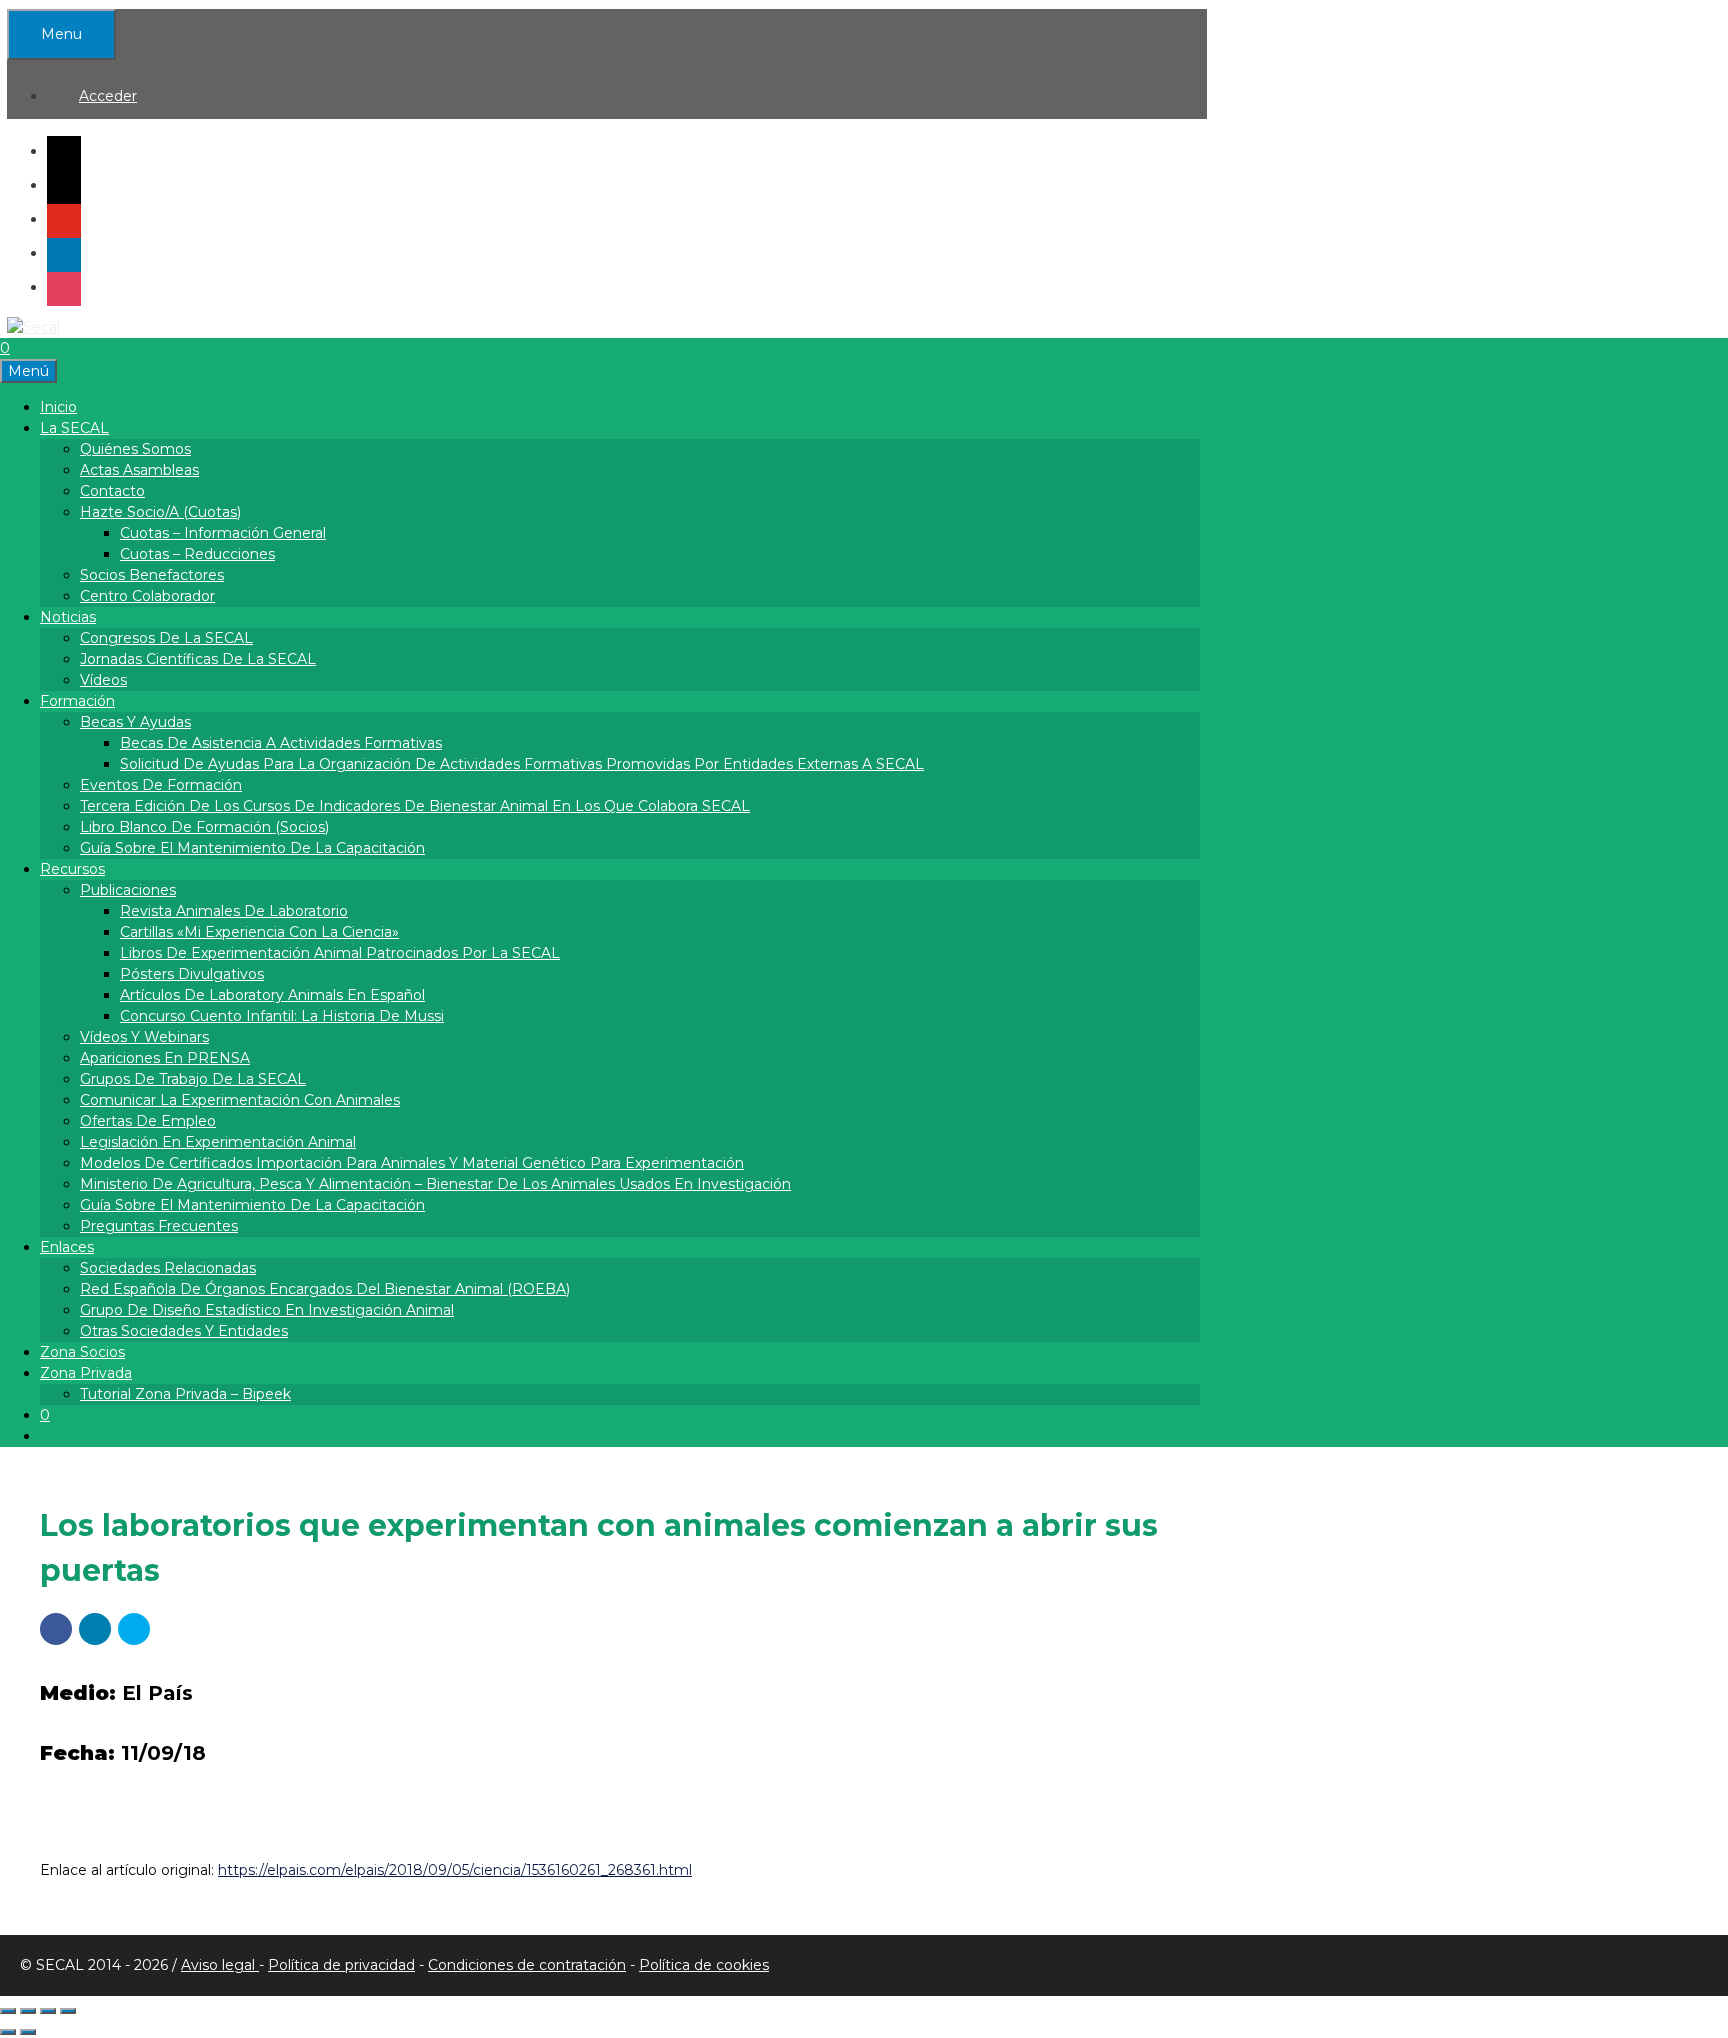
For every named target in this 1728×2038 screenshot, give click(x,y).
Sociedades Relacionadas (168, 1268)
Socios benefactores (152, 575)
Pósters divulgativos (192, 974)
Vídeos (103, 680)
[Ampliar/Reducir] (8, 2011)
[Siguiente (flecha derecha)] (28, 2032)
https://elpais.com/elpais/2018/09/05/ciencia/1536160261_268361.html (455, 1870)
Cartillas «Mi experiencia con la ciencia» (259, 932)
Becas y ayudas (135, 722)
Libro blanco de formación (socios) (204, 827)
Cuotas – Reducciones (197, 554)
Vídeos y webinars (144, 1037)
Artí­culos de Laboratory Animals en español (272, 995)
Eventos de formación (161, 785)
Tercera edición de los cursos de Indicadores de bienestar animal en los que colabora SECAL (415, 806)
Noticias (68, 617)
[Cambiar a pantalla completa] (28, 2011)
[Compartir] (48, 2011)
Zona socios (82, 1352)
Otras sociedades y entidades (184, 1331)
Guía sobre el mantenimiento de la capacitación (252, 848)
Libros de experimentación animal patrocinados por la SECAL (340, 953)
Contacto (112, 491)
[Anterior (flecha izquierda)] (8, 2032)
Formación (77, 701)
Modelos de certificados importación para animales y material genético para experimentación (412, 1163)
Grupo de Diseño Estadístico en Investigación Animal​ (267, 1310)
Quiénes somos (135, 449)
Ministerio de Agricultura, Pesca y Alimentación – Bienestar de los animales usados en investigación (435, 1184)
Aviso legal (220, 1965)
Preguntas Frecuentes (159, 1226)
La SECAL (74, 428)
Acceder (108, 96)
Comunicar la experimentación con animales (240, 1100)
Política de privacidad (341, 1965)
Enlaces (67, 1247)
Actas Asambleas (139, 470)
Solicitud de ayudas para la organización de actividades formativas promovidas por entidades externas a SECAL (522, 764)
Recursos (72, 869)
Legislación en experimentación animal (218, 1142)
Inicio (58, 407)
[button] (56, 1629)
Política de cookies (704, 1965)
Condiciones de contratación (527, 1965)
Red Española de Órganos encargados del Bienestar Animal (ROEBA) (325, 1289)
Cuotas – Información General (223, 533)
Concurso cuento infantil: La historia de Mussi (282, 1016)
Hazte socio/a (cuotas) (160, 512)
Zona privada (86, 1373)
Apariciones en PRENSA (165, 1058)
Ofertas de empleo (148, 1121)
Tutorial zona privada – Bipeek (185, 1394)
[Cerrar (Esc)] (68, 2011)
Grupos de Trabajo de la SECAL (193, 1079)
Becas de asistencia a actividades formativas (281, 743)
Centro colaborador (147, 596)
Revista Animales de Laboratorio (234, 911)
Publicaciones (128, 890)
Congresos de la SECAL (166, 638)
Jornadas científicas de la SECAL (198, 659)
